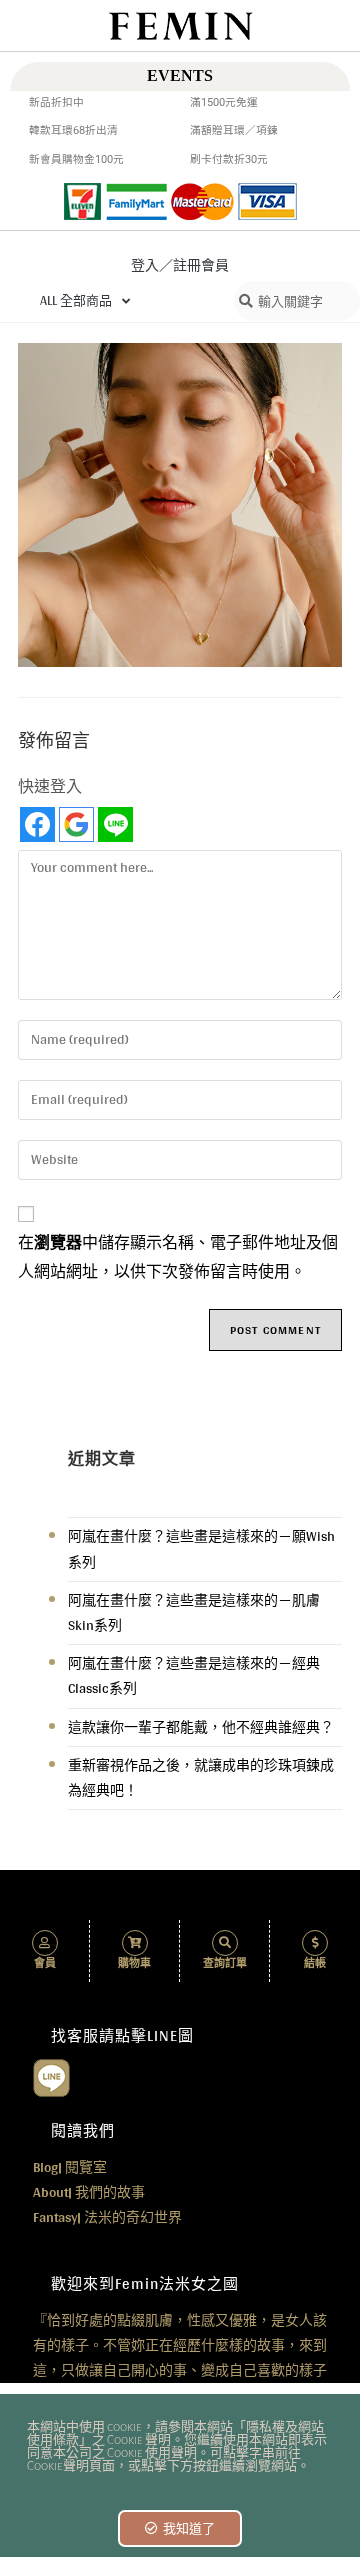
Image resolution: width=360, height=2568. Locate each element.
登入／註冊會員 (180, 265)
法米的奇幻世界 (107, 2217)
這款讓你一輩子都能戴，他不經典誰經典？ (201, 1727)
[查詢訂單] (225, 1943)
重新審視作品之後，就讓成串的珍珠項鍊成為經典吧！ (201, 1777)
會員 (45, 1963)
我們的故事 (89, 2192)
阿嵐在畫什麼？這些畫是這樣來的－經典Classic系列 (194, 1675)
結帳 (315, 1963)
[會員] (45, 1943)
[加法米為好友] (51, 2076)
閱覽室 (70, 2167)
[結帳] (315, 1943)
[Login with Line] (115, 824)
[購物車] (135, 1943)
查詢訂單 (225, 1963)
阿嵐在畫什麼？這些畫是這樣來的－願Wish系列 (201, 1548)
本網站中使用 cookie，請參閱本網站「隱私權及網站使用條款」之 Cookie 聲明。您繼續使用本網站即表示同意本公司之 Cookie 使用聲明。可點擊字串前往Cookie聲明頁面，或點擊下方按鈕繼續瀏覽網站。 (177, 2447)
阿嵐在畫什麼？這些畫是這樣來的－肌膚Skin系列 (194, 1612)
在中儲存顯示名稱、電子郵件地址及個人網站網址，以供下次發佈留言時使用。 (178, 1257)
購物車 (134, 1963)
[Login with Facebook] (37, 824)
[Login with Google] (76, 824)
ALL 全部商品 (76, 300)
